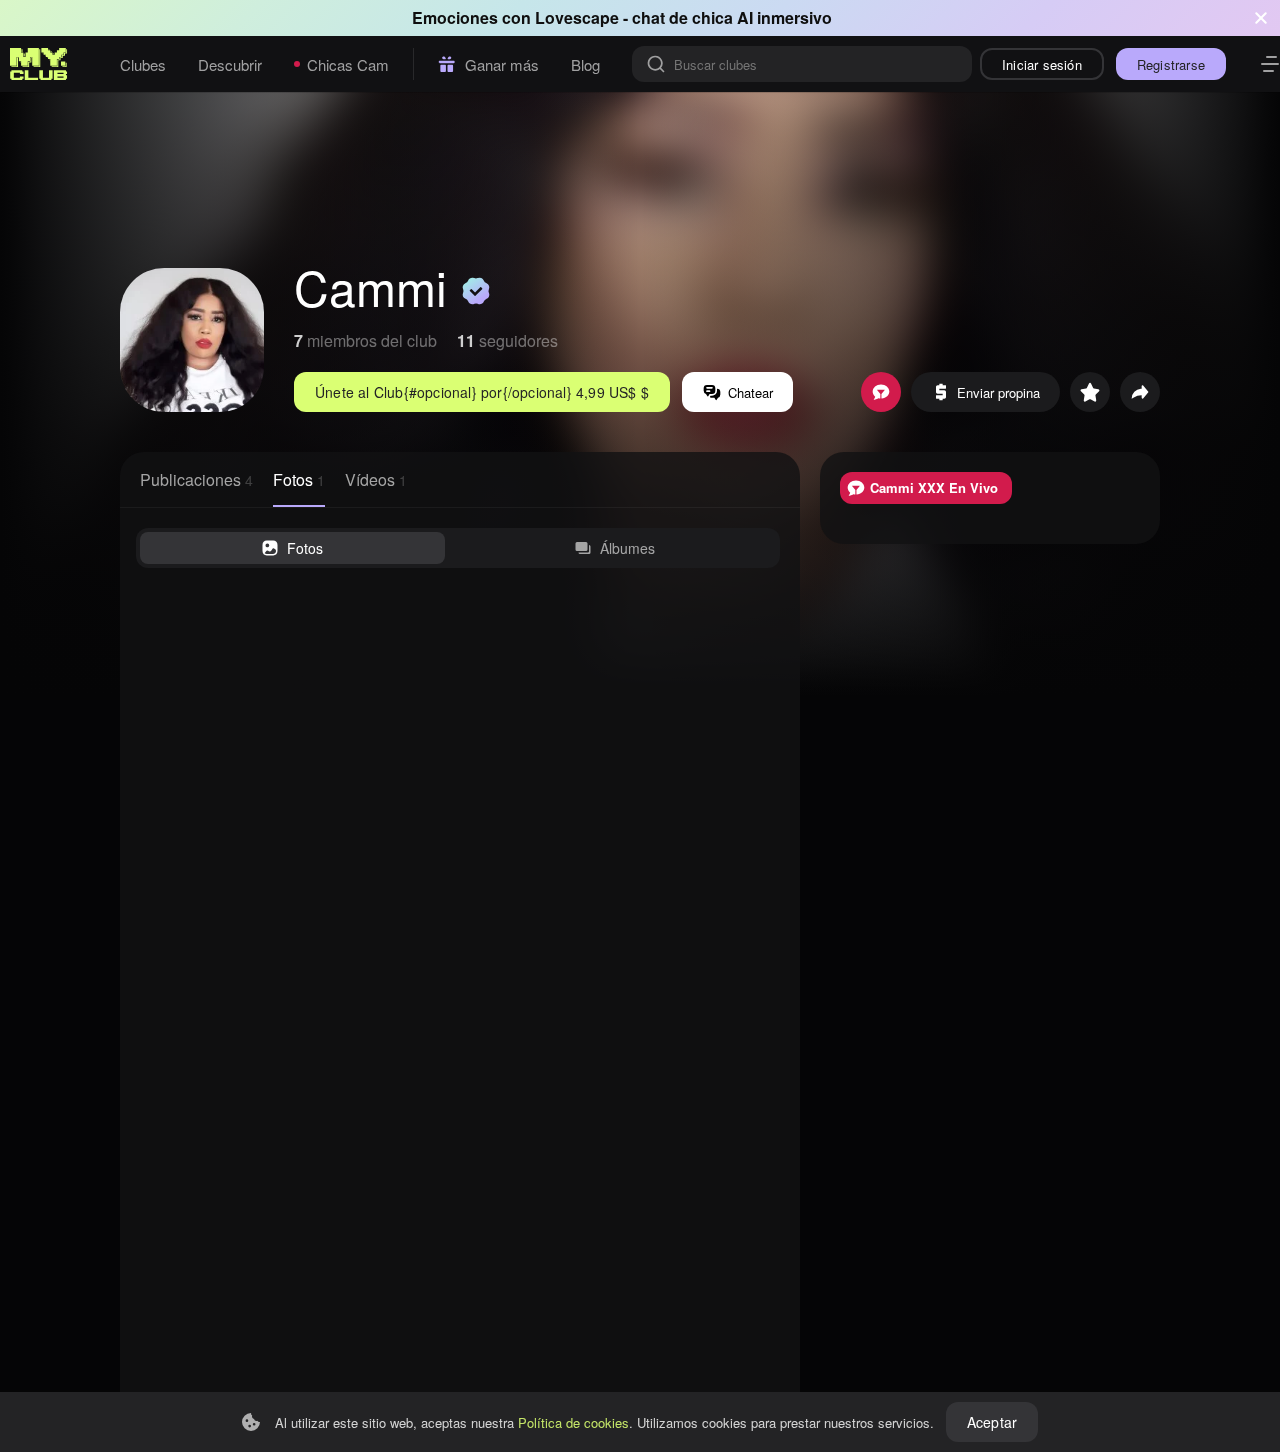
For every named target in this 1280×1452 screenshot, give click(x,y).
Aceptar (992, 1422)
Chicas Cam (348, 64)
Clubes (143, 64)
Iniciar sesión (1042, 64)
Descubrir (230, 64)
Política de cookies (573, 1422)
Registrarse (1171, 64)
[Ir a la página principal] (39, 64)
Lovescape (577, 17)
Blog (585, 64)
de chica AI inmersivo (750, 17)
